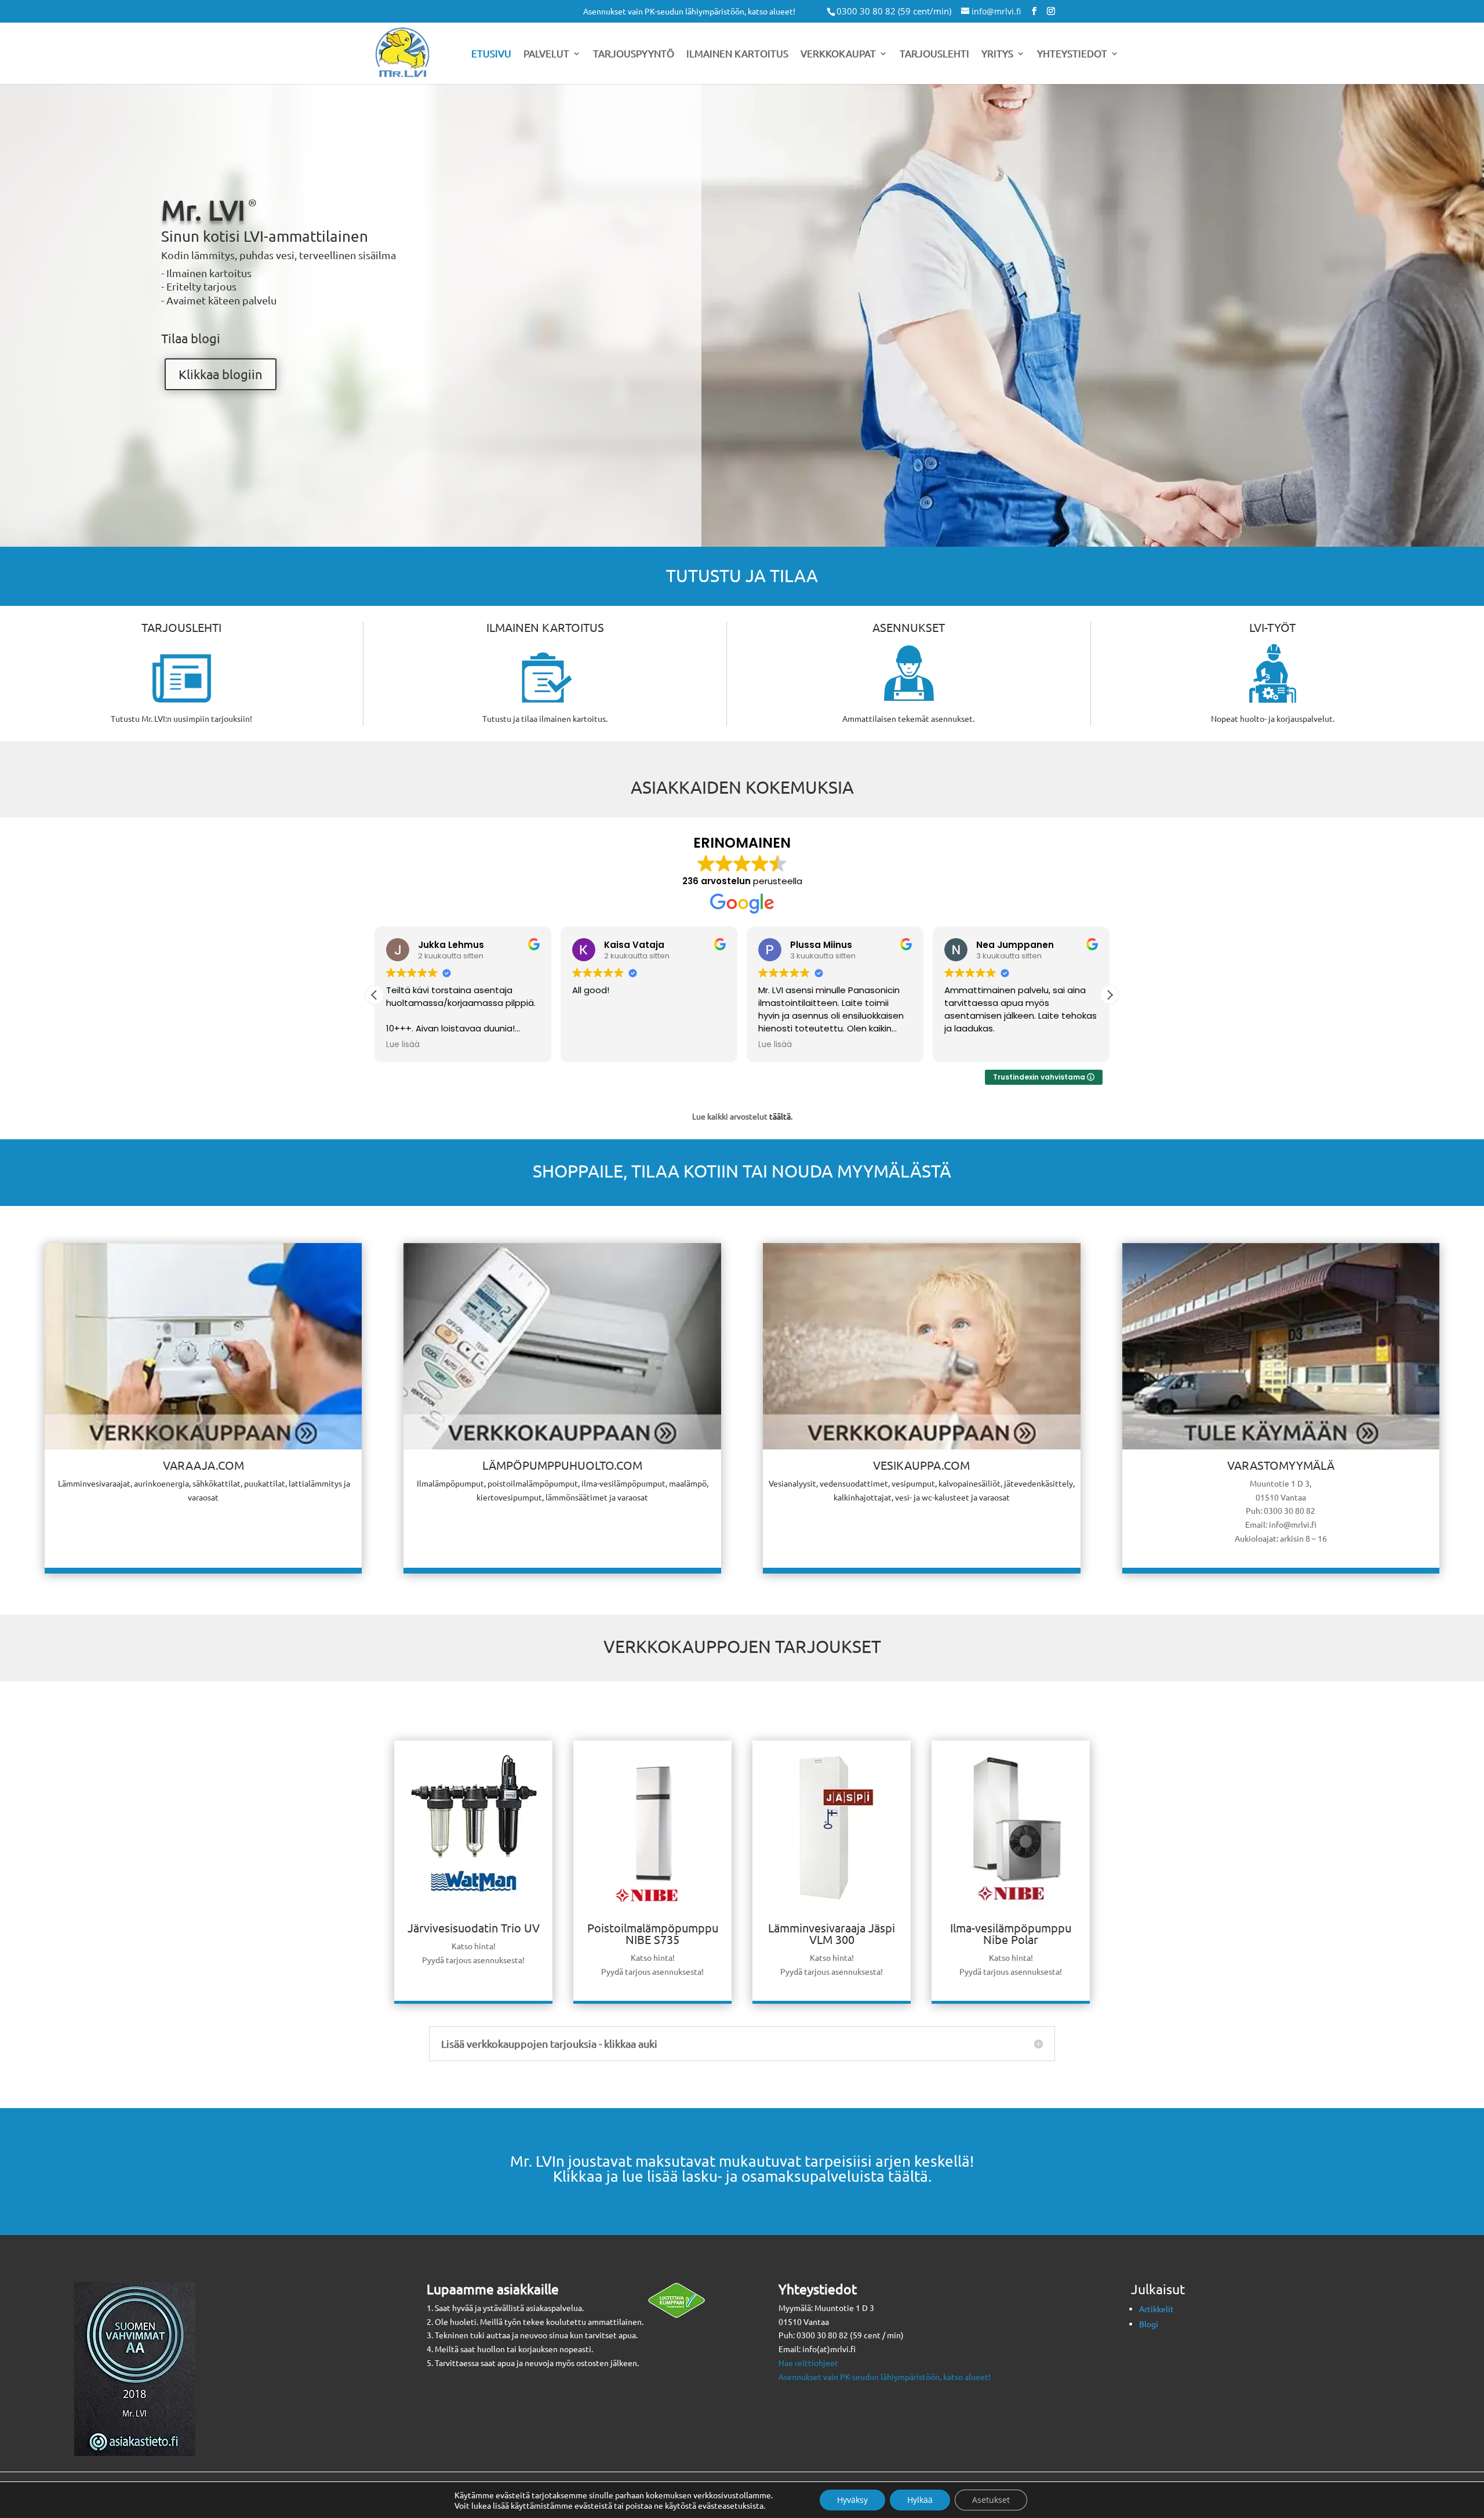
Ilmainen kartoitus (737, 54)
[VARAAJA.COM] (203, 1346)
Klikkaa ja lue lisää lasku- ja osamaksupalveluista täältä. (742, 2176)
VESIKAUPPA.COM (921, 1465)
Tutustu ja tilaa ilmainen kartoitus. (545, 718)
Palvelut (546, 54)
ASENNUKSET (909, 627)
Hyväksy (852, 2500)
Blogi (1149, 2324)
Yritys (997, 54)
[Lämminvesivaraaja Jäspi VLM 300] (832, 1914)
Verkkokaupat (838, 54)
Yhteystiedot (1072, 54)
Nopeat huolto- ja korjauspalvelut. (1273, 718)
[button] (1110, 995)
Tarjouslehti (934, 54)
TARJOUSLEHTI (181, 627)
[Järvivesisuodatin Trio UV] (473, 1914)
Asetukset (991, 2500)
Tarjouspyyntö (634, 54)
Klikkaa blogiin (221, 374)
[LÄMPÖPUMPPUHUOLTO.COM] (562, 1346)
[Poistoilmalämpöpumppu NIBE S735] (652, 1914)
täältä (780, 1116)
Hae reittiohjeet (808, 2363)
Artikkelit (1156, 2309)
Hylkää (920, 2500)
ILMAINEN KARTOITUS (545, 627)
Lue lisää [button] (403, 1045)
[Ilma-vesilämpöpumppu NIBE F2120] (1011, 1914)
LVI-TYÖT (1272, 627)
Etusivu (491, 54)
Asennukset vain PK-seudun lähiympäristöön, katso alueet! (689, 12)
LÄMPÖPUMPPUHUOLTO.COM (562, 1465)
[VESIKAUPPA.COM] (921, 1346)
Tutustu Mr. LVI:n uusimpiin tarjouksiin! (181, 718)
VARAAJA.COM (203, 1465)
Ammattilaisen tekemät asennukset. (908, 718)
